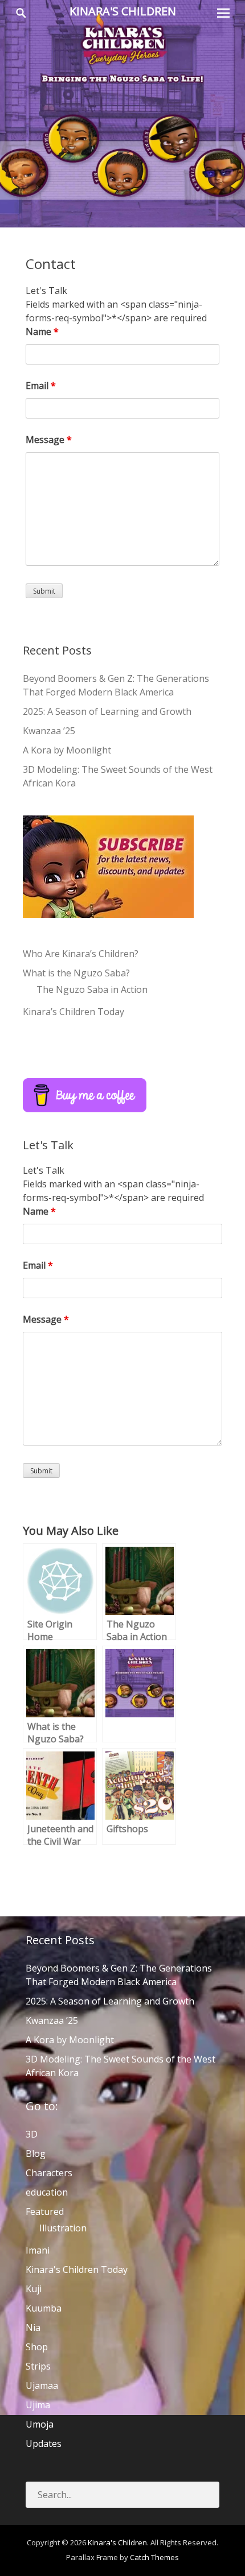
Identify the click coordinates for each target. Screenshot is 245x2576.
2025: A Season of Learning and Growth (107, 711)
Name (42, 332)
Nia (33, 2327)
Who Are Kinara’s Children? (81, 954)
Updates (44, 2444)
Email (41, 386)
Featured (45, 2211)
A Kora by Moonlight (67, 750)
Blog (36, 2153)
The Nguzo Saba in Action (92, 989)
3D (32, 2134)
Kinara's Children (123, 11)
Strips (38, 2366)
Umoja (40, 2424)
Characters (49, 2173)
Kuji (34, 2289)
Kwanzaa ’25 (49, 731)
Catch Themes (154, 2557)
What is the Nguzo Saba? (76, 973)
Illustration (63, 2228)
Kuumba (44, 2308)
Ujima (38, 2405)
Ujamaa (42, 2386)
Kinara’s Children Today (73, 1012)
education (47, 2192)
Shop (37, 2347)
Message (49, 440)
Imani (38, 2250)
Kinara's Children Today (77, 2269)
